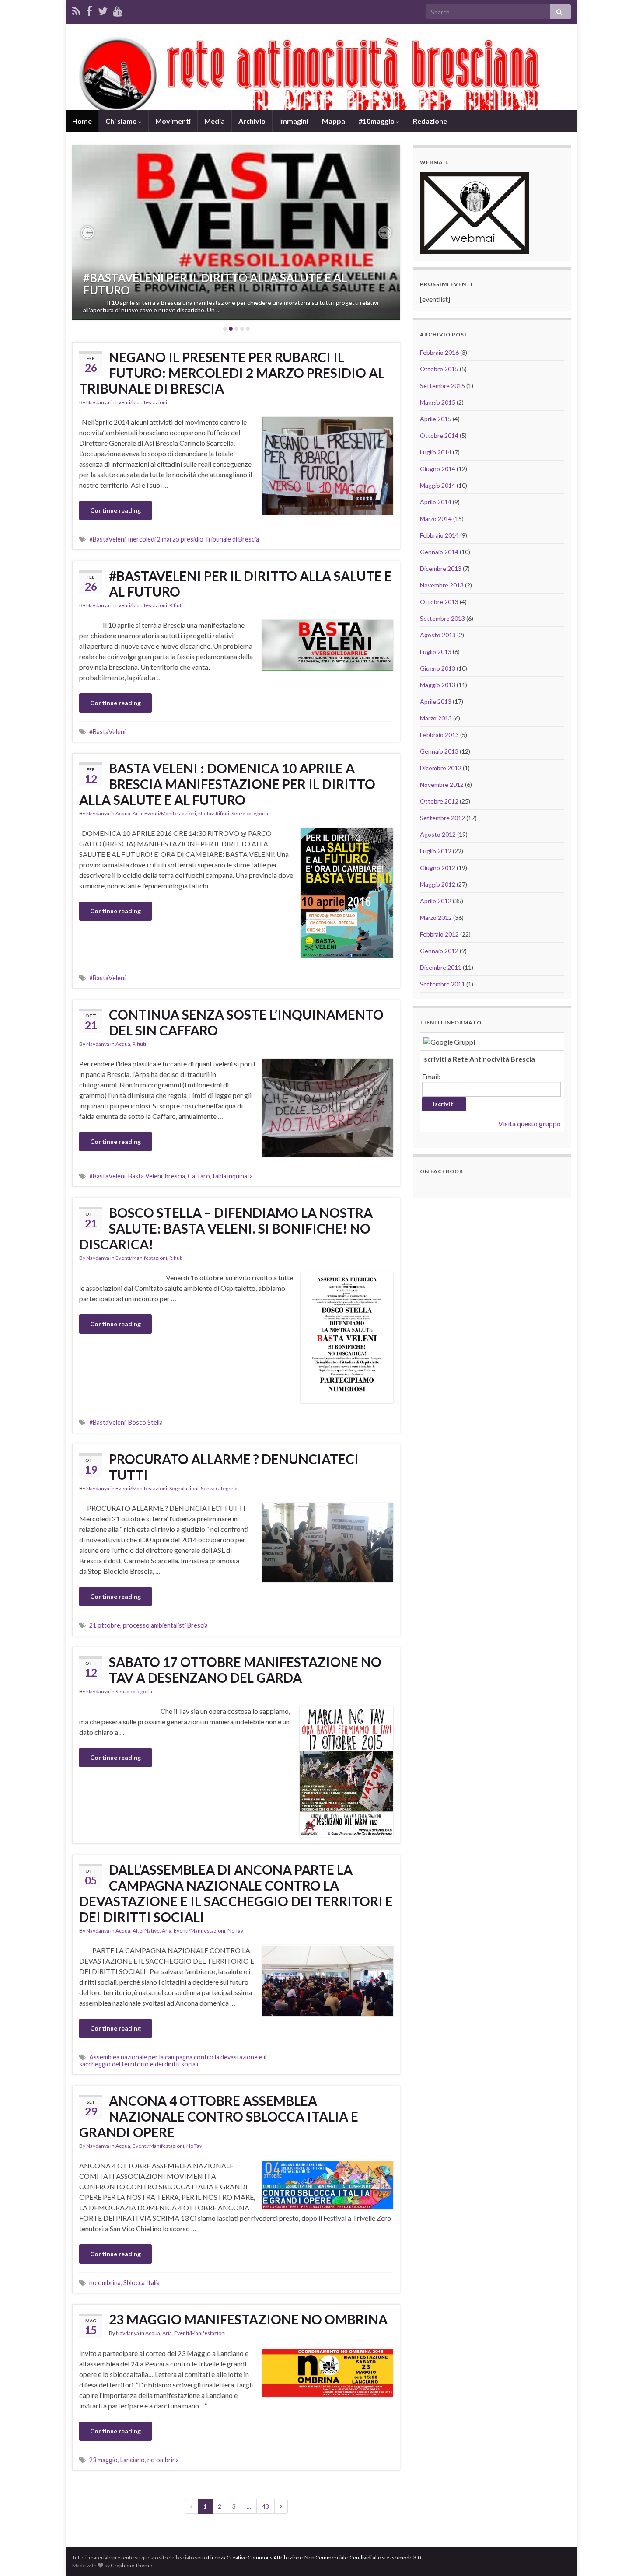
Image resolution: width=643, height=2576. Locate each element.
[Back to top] (623, 2556)
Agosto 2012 (438, 834)
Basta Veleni (145, 1176)
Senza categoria (250, 813)
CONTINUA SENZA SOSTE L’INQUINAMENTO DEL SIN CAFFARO (246, 1022)
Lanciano (133, 2460)
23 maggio (103, 2460)
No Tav (206, 813)
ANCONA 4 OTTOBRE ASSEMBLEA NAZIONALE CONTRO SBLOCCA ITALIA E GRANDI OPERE (219, 2116)
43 (266, 2506)
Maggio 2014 (438, 485)
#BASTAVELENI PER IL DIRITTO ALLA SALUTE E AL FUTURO (215, 284)
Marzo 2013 (436, 718)
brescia (175, 1176)
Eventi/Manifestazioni (141, 402)
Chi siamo (122, 121)
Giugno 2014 (438, 469)
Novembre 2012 (442, 785)
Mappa (334, 121)
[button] (87, 233)
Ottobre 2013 (439, 602)
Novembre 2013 (442, 585)
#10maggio (377, 121)
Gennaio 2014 (439, 552)
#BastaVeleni (107, 539)
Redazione (430, 121)
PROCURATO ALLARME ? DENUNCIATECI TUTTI (234, 1467)
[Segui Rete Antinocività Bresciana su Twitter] (103, 9)
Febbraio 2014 (439, 535)
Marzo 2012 (436, 918)
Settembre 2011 (442, 984)
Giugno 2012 (438, 868)
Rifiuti (176, 605)
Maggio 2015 (438, 402)
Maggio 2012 (438, 884)
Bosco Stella (145, 1422)
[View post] (236, 233)
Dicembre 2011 (441, 967)
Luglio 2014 (436, 452)
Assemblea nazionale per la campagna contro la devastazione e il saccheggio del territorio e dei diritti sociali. (173, 2060)
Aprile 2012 (436, 901)
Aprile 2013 (436, 701)
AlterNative (146, 1931)
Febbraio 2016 (439, 352)
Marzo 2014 (436, 519)
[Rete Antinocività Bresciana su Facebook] (89, 9)
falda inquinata (233, 1176)
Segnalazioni (184, 1488)
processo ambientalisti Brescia (165, 1625)
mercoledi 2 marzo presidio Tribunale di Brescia (194, 539)
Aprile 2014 (436, 502)
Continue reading (115, 510)
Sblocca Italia (142, 2283)
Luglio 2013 (436, 652)
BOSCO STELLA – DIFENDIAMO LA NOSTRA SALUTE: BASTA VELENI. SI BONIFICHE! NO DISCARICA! (226, 1228)
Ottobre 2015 (439, 369)
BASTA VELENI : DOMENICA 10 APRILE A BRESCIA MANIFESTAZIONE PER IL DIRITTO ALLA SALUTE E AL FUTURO (227, 784)
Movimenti (173, 121)
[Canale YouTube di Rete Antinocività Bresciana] (118, 9)
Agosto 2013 (438, 635)
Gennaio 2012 (439, 951)
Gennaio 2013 (439, 751)
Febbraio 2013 (439, 735)
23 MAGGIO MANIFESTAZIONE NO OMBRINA (248, 2319)
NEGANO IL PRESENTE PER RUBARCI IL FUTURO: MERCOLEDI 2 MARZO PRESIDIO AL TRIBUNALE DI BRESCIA (232, 373)
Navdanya (98, 402)
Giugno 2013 (438, 668)
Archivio (252, 121)
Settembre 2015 (442, 386)
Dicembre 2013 (441, 568)
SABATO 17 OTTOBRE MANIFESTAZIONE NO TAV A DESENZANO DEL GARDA (245, 1670)
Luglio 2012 (436, 851)
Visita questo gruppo (529, 1124)
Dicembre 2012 (441, 768)
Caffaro (199, 1176)
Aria (137, 813)
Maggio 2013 (438, 685)
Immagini (294, 121)
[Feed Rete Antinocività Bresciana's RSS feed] (76, 9)
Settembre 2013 (442, 618)
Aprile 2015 (436, 419)
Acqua (123, 813)
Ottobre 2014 (439, 435)
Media (215, 121)
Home (82, 121)
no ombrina (105, 2283)
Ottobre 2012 (439, 801)
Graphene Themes (133, 2565)
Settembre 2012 (442, 818)
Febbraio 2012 (439, 934)
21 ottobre (105, 1625)
